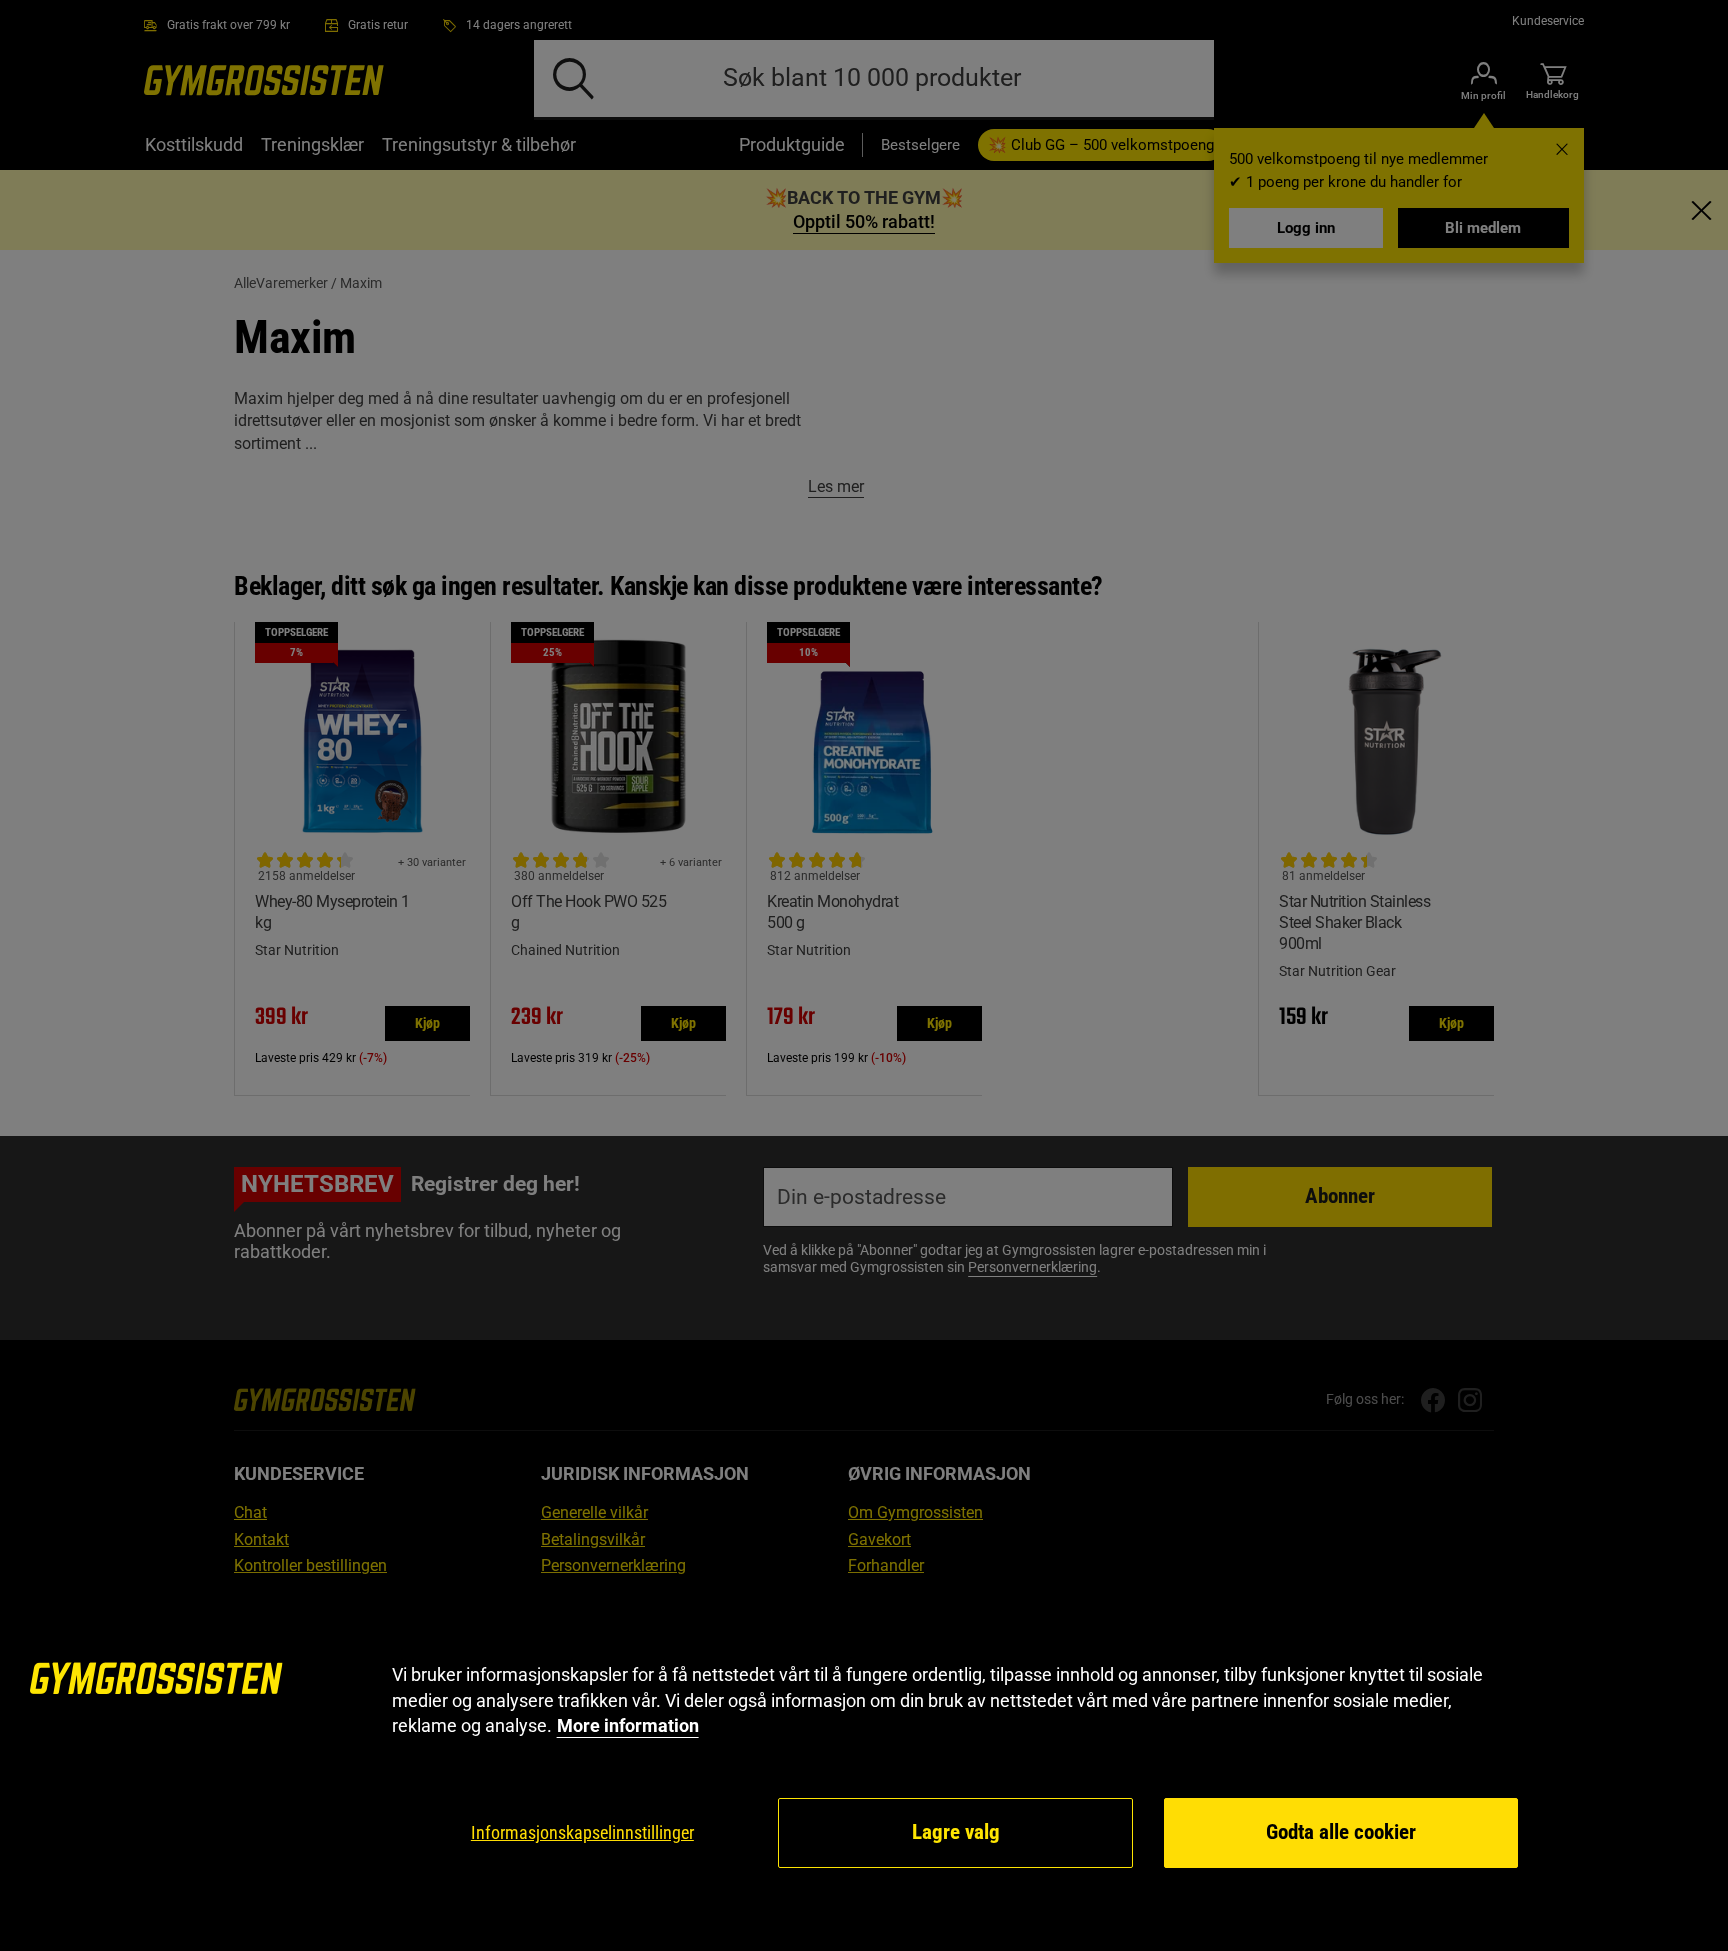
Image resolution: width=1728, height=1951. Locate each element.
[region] (864, 1766)
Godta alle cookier (1341, 1832)
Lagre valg (956, 1832)
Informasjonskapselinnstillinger (582, 1832)
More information (628, 1725)
